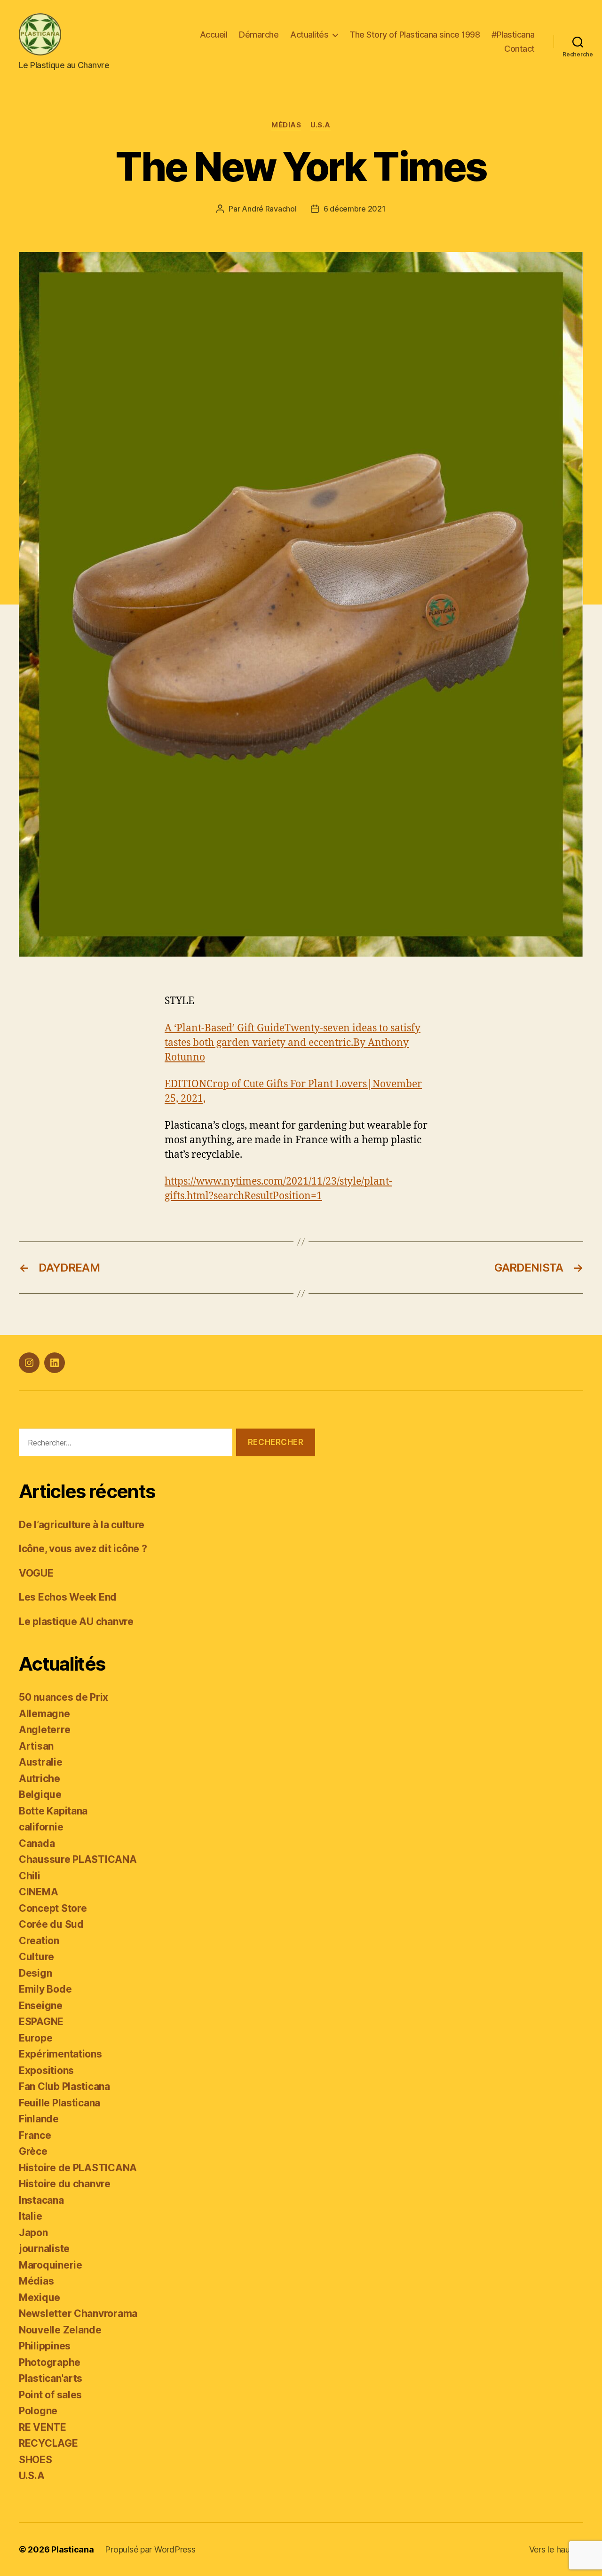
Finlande (39, 2119)
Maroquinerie (51, 2265)
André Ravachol (269, 209)
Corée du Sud (51, 1924)
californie (41, 1827)
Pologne (38, 2411)
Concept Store (53, 1908)
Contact (519, 49)
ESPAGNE (41, 2022)
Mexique (40, 2297)
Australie (41, 1762)
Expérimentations (60, 2054)
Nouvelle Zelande (60, 2330)
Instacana (41, 2200)
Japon (33, 2233)
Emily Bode (45, 1989)
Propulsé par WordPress (150, 2549)
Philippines (45, 2346)
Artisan (36, 1746)
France (35, 2135)
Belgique (40, 1795)
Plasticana (72, 2549)
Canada (37, 1843)
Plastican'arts (51, 2378)
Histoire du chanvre (65, 2184)
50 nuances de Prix (63, 1697)
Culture (36, 1957)
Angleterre (44, 1730)
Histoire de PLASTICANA (78, 2168)
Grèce (33, 2151)
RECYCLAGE (48, 2443)
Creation (39, 1941)
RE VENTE (43, 2427)
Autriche (40, 1779)
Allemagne (44, 1714)
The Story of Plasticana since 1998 (415, 35)
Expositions (46, 2070)
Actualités (309, 35)
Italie (30, 2216)
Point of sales (50, 2395)
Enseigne (41, 2006)
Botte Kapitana (53, 1811)
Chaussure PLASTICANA (78, 1859)
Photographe (50, 2362)
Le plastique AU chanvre (76, 1622)
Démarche (259, 35)
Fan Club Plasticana (64, 2086)
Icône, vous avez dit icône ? (83, 1549)
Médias (286, 125)
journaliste (44, 2249)
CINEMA (38, 1892)
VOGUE (36, 1573)
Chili (30, 1876)
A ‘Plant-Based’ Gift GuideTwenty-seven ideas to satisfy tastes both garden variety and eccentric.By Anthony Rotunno (293, 1043)
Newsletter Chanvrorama (78, 2313)
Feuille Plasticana (59, 2103)
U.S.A (321, 125)
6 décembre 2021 (355, 209)
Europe (36, 2038)
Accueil (214, 35)
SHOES (36, 2460)
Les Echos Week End (68, 1597)
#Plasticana (513, 35)
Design (35, 1973)
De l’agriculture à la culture (82, 1525)
